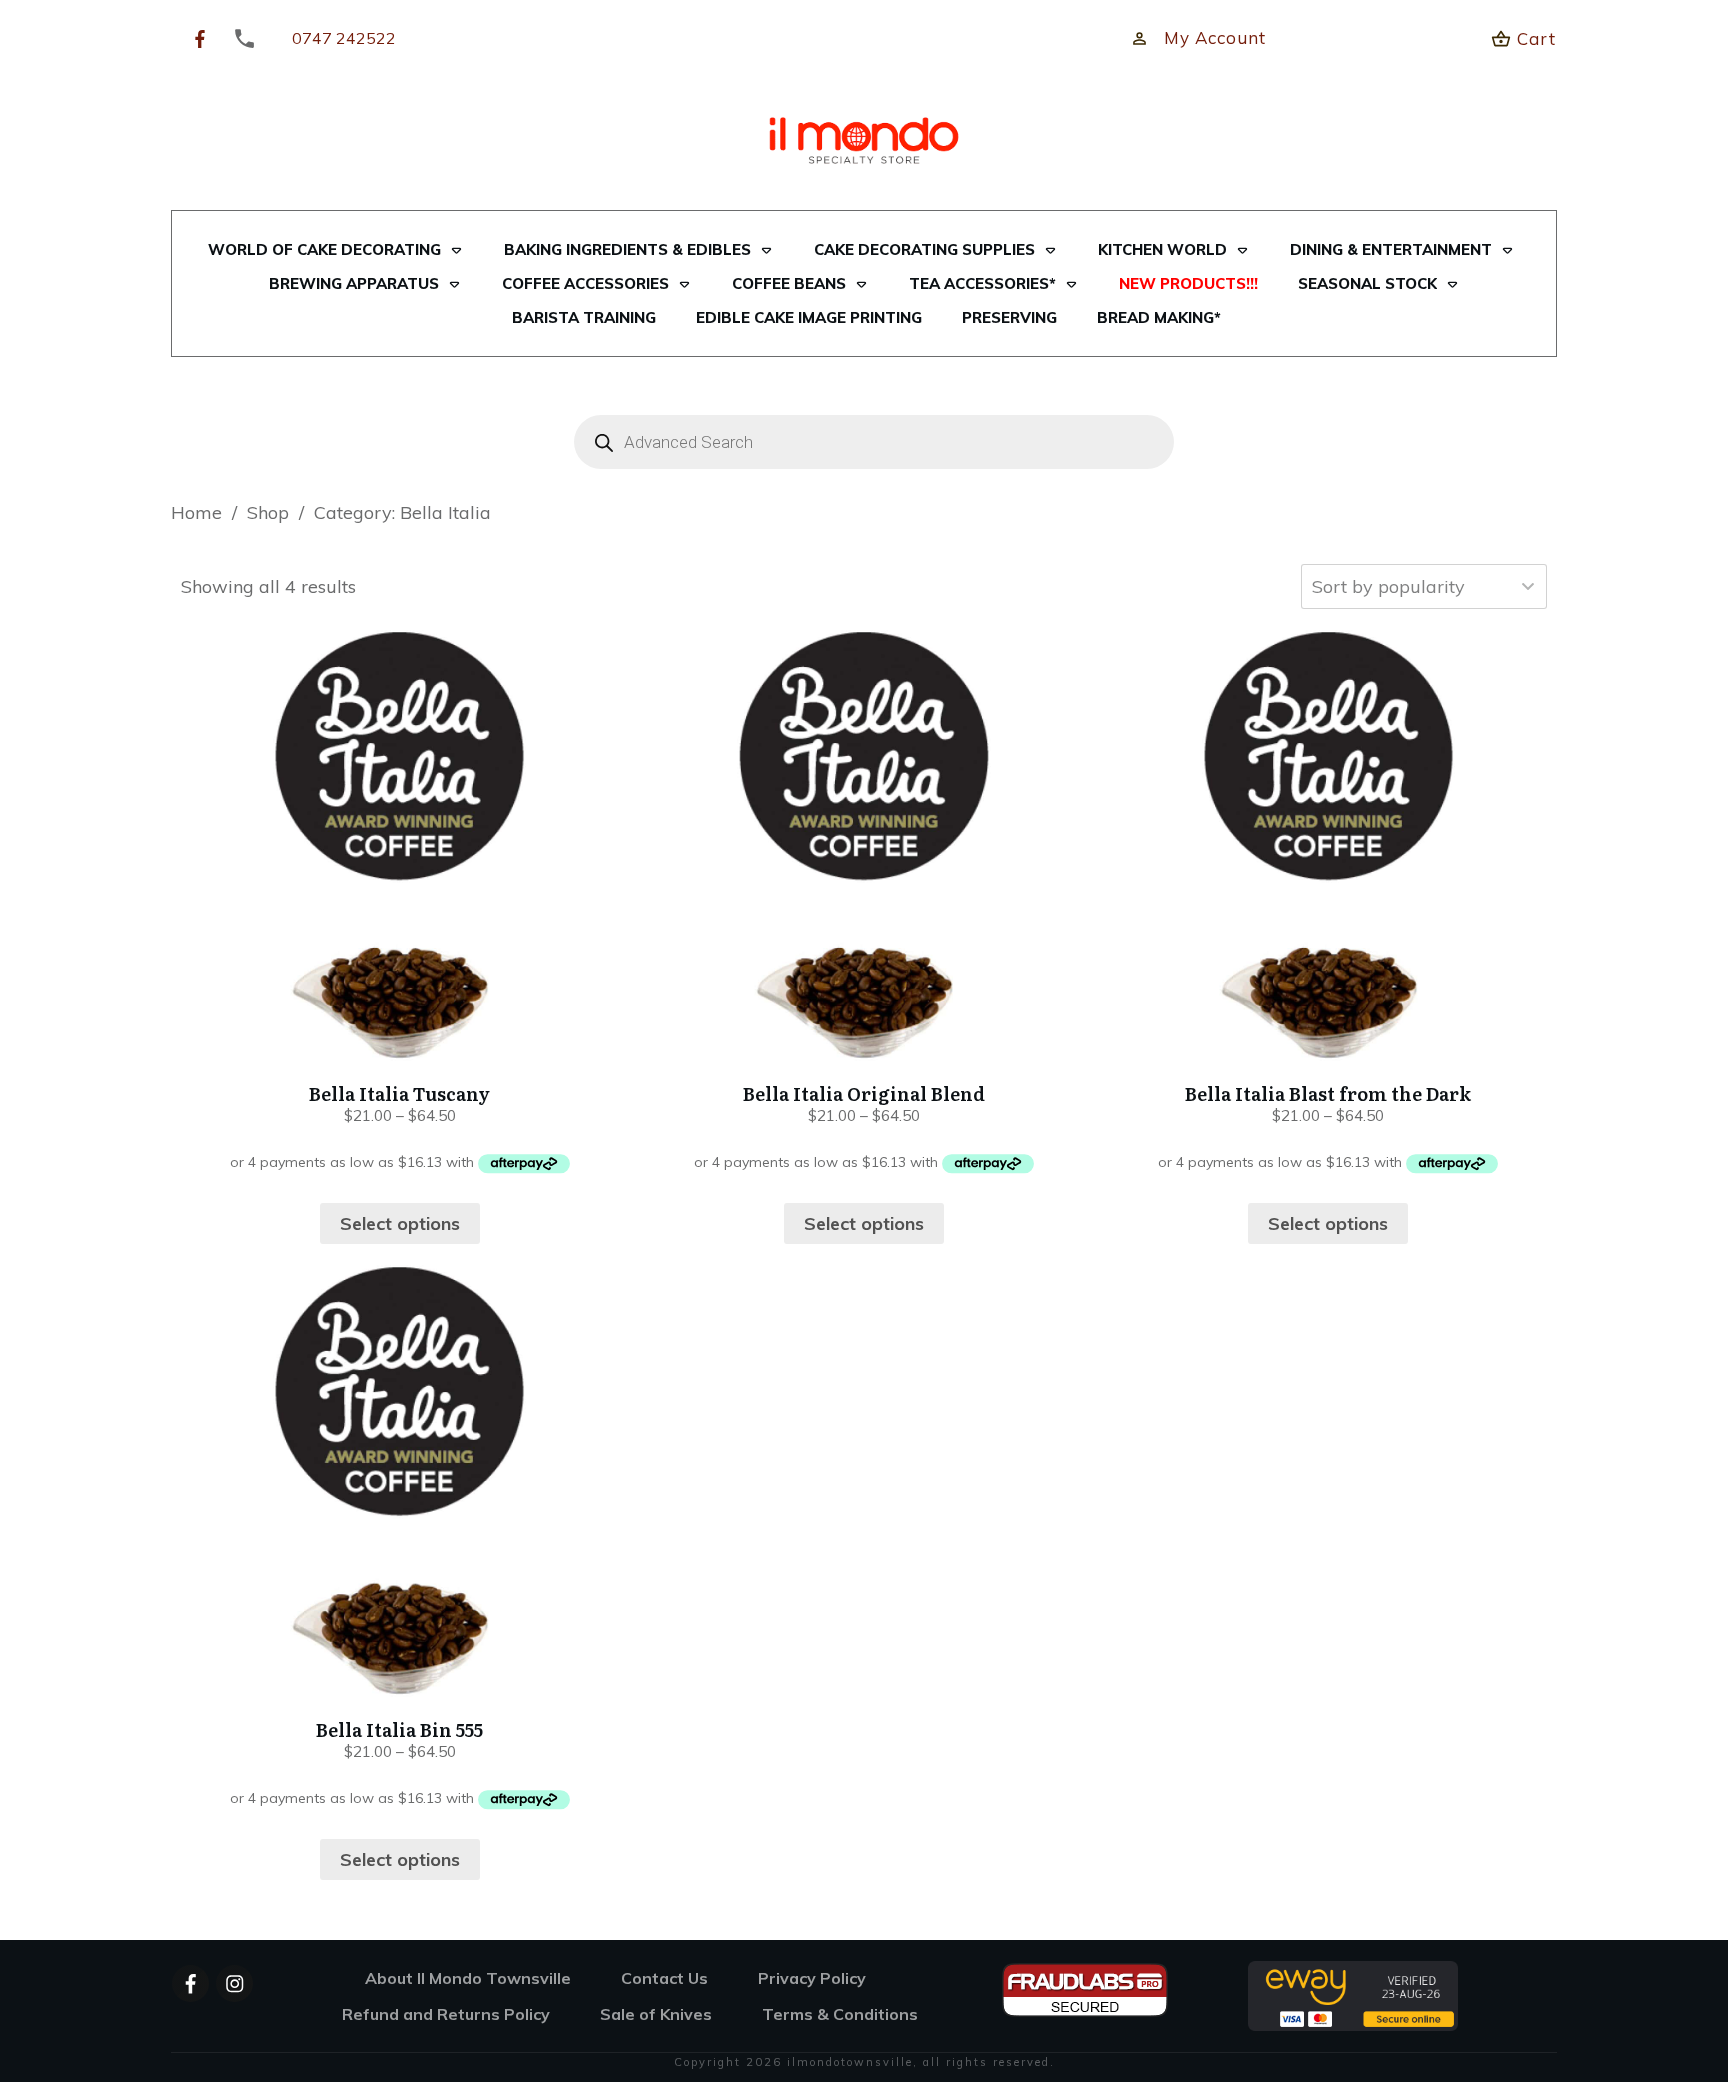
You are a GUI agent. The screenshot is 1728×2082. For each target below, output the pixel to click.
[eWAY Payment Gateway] (1353, 1994)
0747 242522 (344, 38)
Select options (400, 1223)
